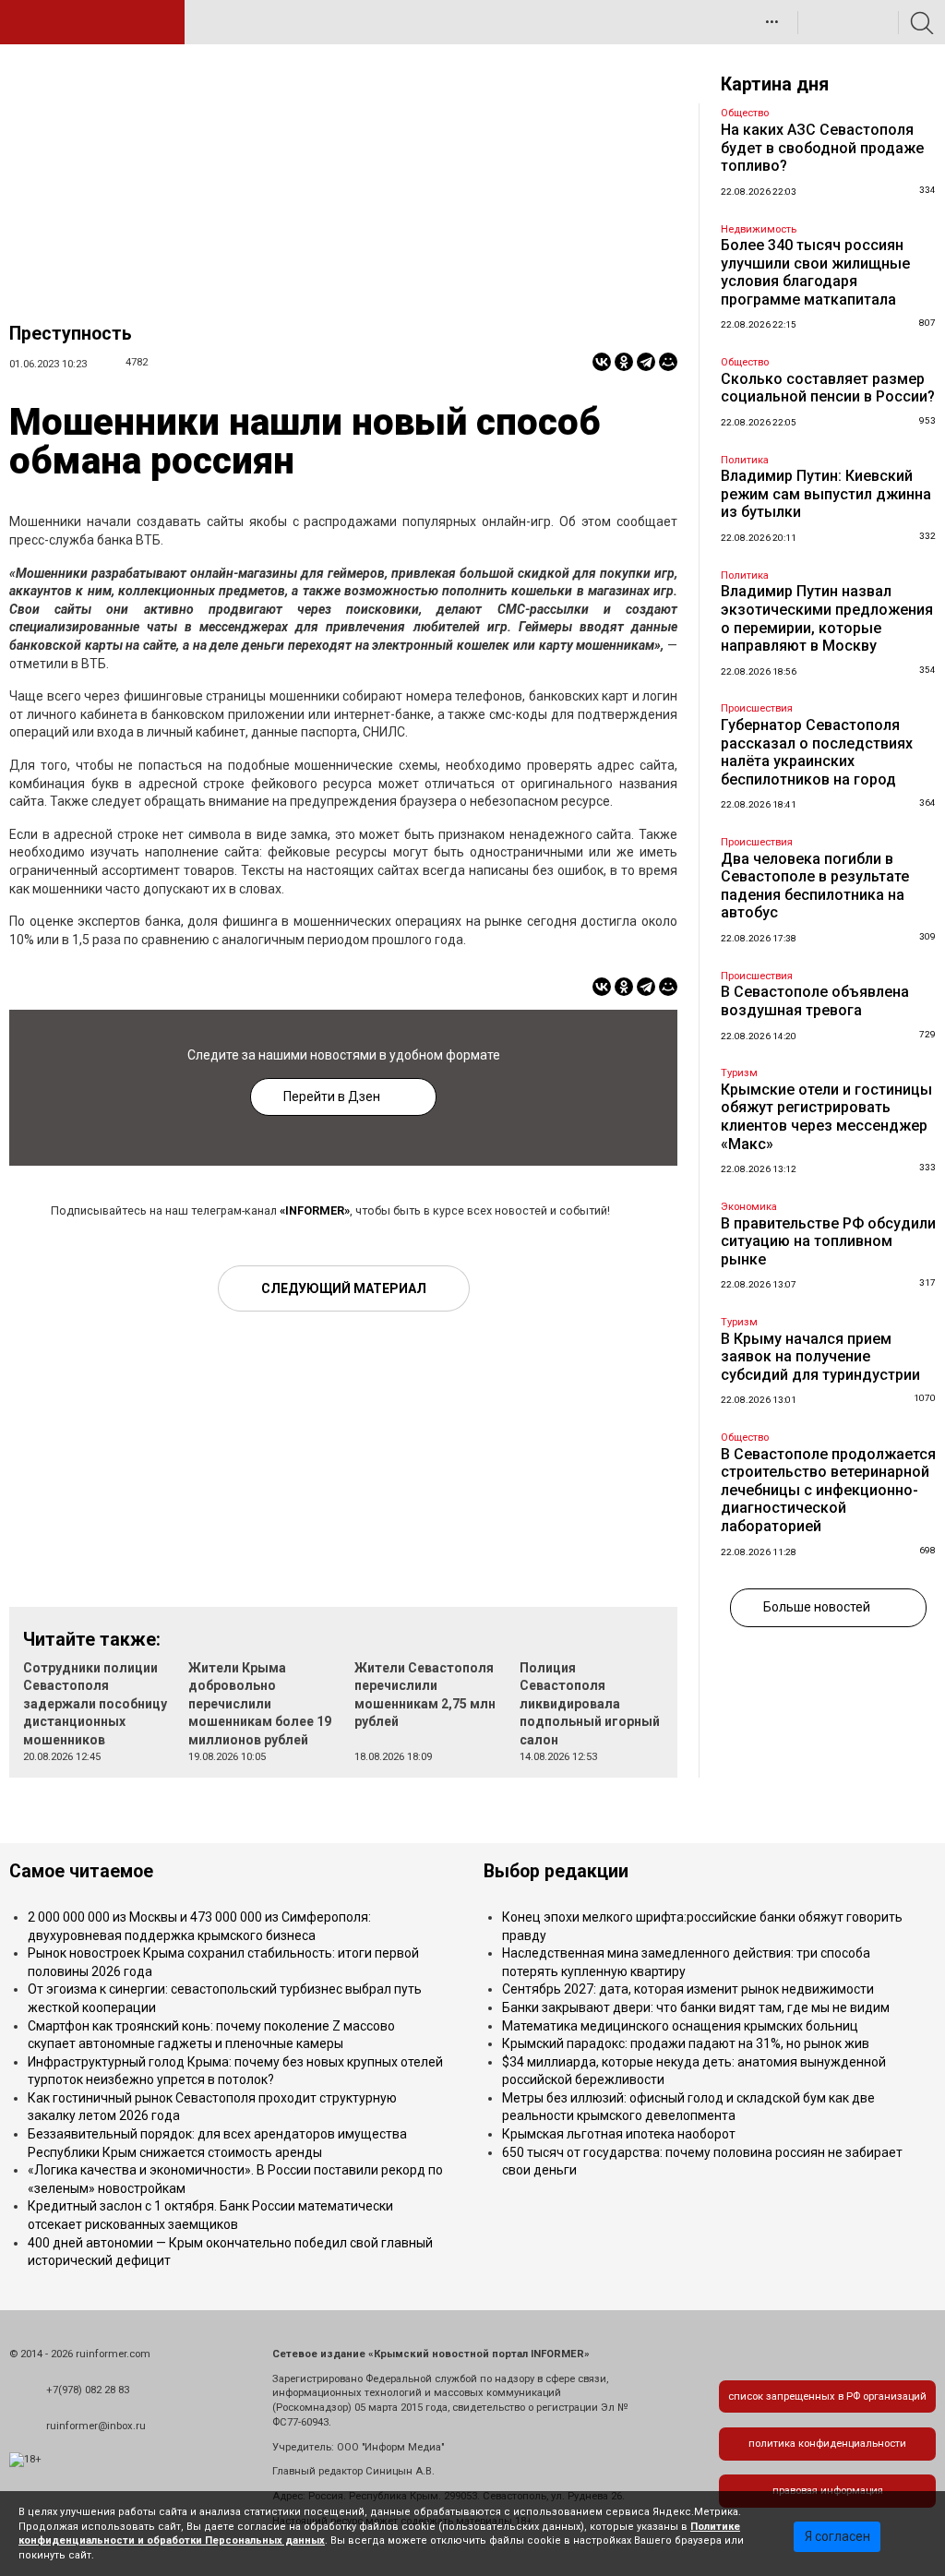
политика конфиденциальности (827, 2444)
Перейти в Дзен (332, 1096)
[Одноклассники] (624, 362)
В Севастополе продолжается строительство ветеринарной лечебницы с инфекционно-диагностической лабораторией (828, 1490)
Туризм (739, 1073)
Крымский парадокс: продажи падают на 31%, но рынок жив (686, 2043)
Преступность (71, 334)
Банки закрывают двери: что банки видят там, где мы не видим (696, 2007)
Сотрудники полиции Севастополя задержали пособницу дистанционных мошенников (95, 1704)
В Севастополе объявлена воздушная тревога (815, 1001)
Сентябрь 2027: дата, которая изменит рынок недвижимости (688, 1989)
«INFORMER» (315, 1210)
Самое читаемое (81, 1871)
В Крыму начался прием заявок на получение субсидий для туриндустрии (820, 1357)
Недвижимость (759, 229)
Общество (745, 113)
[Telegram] (646, 362)
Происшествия (757, 708)
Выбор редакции (556, 1871)
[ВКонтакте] (602, 362)
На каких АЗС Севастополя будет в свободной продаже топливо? (822, 148)
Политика (745, 460)
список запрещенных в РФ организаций (827, 2396)
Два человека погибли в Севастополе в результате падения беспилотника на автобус (815, 886)
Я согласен (837, 2536)
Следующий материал (344, 1288)
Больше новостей (817, 1607)
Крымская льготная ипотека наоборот (619, 2134)
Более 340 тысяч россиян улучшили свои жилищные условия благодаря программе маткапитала (815, 272)
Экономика (749, 1207)
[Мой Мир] (668, 362)
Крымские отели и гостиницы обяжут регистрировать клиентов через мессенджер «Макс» (826, 1117)
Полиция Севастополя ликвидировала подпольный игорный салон (590, 1704)
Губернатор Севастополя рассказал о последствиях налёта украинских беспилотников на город (817, 752)
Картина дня (775, 84)
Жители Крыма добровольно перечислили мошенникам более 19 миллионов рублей (260, 1704)
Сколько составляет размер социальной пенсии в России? (828, 388)
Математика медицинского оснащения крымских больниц (680, 2026)
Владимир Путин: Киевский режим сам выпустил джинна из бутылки (826, 494)
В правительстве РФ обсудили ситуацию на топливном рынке (828, 1241)
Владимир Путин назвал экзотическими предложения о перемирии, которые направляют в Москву (827, 618)
